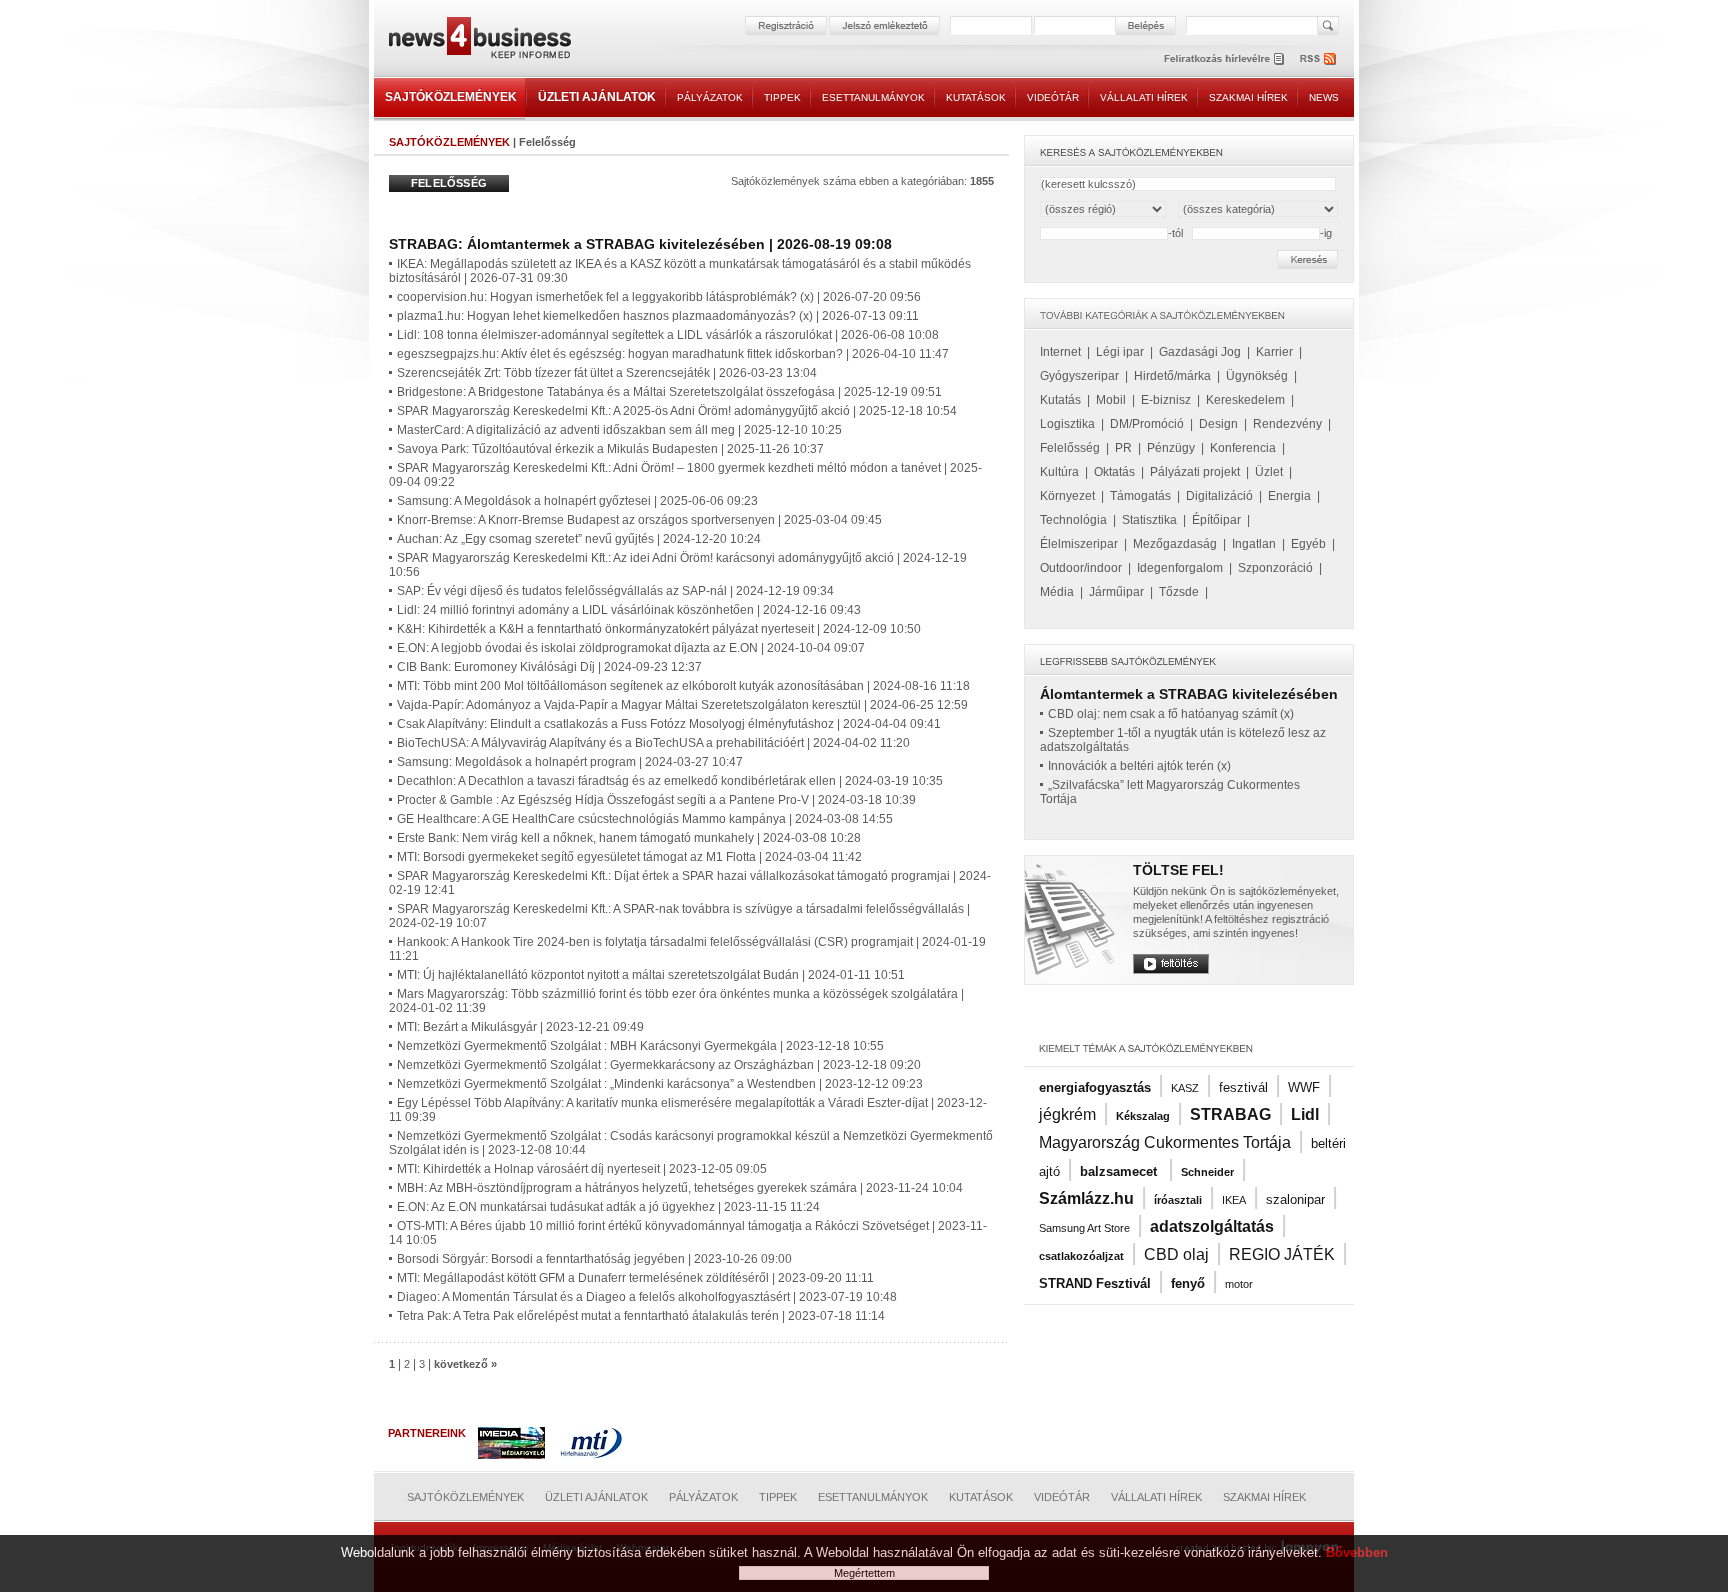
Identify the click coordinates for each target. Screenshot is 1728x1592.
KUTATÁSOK (976, 97)
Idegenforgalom (1180, 568)
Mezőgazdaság (1175, 544)
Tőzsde (1179, 592)
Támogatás (1140, 496)
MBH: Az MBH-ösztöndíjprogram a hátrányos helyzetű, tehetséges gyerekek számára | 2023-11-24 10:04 (680, 1188)
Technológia (1073, 520)
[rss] (1319, 58)
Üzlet (1269, 472)
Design (1218, 424)
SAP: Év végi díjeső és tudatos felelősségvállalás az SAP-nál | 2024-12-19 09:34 (615, 591)
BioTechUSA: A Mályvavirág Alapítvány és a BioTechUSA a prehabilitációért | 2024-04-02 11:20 (653, 743)
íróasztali (1178, 1200)
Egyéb (1308, 544)
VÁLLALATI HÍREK (1144, 97)
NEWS (1324, 97)
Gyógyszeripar (1079, 376)
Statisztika (1149, 520)
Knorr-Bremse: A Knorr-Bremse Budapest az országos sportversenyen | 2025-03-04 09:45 (639, 520)
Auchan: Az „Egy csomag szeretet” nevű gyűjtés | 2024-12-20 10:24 (579, 539)
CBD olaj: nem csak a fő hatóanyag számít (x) (1171, 714)
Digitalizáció (1219, 496)
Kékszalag (1143, 1116)
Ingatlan (1254, 544)
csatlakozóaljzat (1081, 1256)
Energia (1289, 496)
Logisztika (1067, 424)
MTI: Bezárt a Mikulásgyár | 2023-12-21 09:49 (520, 1027)
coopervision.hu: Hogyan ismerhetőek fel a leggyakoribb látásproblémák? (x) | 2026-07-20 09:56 (659, 297)
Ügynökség (1257, 376)
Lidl (1305, 1114)
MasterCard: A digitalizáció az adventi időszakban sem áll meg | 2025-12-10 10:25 (619, 430)
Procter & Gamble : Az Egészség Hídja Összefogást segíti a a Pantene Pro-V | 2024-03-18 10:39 (656, 800)
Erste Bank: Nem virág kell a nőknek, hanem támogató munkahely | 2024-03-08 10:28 (629, 838)
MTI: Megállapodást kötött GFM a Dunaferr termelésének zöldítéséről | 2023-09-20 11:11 (635, 1278)
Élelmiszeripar (1079, 544)
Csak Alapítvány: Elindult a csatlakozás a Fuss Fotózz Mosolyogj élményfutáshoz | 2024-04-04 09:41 (669, 724)
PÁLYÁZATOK (710, 97)
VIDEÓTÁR (1053, 97)
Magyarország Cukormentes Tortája (1165, 1142)
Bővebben (1357, 1552)
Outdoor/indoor (1081, 568)
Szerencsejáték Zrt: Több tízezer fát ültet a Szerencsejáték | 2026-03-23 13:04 (607, 373)
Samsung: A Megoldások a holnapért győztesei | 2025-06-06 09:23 (577, 501)
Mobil (1111, 400)
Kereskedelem (1245, 400)
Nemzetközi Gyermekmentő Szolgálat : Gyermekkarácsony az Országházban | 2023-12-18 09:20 (659, 1065)
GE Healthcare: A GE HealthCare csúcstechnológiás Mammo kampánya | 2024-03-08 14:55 (645, 819)
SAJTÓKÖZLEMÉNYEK (451, 97)
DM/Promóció (1147, 424)
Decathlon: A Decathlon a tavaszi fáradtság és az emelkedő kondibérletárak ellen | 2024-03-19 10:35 (670, 781)
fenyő (1188, 1283)
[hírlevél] (1224, 58)
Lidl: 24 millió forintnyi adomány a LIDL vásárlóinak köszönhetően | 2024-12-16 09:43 (629, 610)
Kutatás (1060, 400)
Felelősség (1070, 448)
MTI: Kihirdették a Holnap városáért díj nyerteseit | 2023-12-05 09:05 (582, 1169)
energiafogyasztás (1095, 1087)
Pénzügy (1171, 448)
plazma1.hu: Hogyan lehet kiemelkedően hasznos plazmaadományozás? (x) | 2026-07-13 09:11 (658, 316)
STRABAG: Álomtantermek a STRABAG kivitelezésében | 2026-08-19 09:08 (640, 244)
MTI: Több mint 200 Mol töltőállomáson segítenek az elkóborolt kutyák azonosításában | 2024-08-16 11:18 (683, 686)
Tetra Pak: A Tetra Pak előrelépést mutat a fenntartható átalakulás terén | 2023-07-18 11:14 (641, 1316)
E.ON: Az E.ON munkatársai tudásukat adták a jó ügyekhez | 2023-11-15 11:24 (608, 1207)
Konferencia (1243, 448)
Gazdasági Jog (1200, 352)
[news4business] (479, 40)
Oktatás (1114, 472)
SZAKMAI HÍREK (1248, 97)
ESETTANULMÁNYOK (873, 97)
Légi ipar (1120, 352)
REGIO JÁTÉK (1282, 1254)
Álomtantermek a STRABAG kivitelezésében (1189, 694)
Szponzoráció (1275, 568)
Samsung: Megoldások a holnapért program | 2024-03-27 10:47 (570, 762)
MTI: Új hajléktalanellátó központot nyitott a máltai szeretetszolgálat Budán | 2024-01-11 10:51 (651, 975)
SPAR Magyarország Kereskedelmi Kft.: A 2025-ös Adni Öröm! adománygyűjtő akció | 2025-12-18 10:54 (677, 411)
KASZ (1185, 1088)
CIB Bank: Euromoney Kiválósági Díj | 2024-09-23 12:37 (549, 667)
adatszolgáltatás (1212, 1226)
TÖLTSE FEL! (1178, 870)
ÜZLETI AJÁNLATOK (597, 97)
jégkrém (1067, 1114)
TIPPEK (782, 97)
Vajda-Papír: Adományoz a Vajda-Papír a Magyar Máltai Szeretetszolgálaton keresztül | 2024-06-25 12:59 (682, 705)
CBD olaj (1176, 1254)
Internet (1060, 352)
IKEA (1234, 1200)
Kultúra (1059, 472)
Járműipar (1116, 592)
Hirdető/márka (1172, 376)
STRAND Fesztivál (1095, 1283)
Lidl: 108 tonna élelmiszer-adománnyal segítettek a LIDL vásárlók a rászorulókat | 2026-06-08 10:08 (668, 335)
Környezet (1067, 496)
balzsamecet (1120, 1171)
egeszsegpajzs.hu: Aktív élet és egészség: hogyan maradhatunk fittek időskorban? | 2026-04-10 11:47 (673, 354)
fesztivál (1243, 1087)
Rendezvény (1287, 424)
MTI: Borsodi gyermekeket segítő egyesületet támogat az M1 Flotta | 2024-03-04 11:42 (629, 857)
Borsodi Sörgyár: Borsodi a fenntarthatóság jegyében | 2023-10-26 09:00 (594, 1259)
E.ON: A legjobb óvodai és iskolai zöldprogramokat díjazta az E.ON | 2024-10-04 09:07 (631, 648)
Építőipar (1216, 520)
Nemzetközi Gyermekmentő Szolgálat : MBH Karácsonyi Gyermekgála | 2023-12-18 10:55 (640, 1046)
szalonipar (1295, 1199)
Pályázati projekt (1195, 472)
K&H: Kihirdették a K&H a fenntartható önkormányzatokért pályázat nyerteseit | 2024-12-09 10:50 (659, 629)
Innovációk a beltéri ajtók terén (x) (1139, 766)
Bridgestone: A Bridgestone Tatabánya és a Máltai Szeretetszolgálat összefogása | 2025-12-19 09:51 (669, 392)
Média (1057, 592)
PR (1123, 448)
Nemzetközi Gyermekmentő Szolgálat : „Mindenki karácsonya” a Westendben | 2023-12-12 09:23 (660, 1084)
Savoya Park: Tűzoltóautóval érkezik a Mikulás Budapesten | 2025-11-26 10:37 (610, 449)
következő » (465, 1364)
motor (1239, 1284)
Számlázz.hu (1086, 1198)
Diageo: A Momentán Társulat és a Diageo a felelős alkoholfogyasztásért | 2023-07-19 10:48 (647, 1297)
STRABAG (1230, 1114)
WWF (1304, 1087)
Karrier (1274, 352)
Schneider (1207, 1172)
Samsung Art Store (1084, 1228)
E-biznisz (1166, 400)
